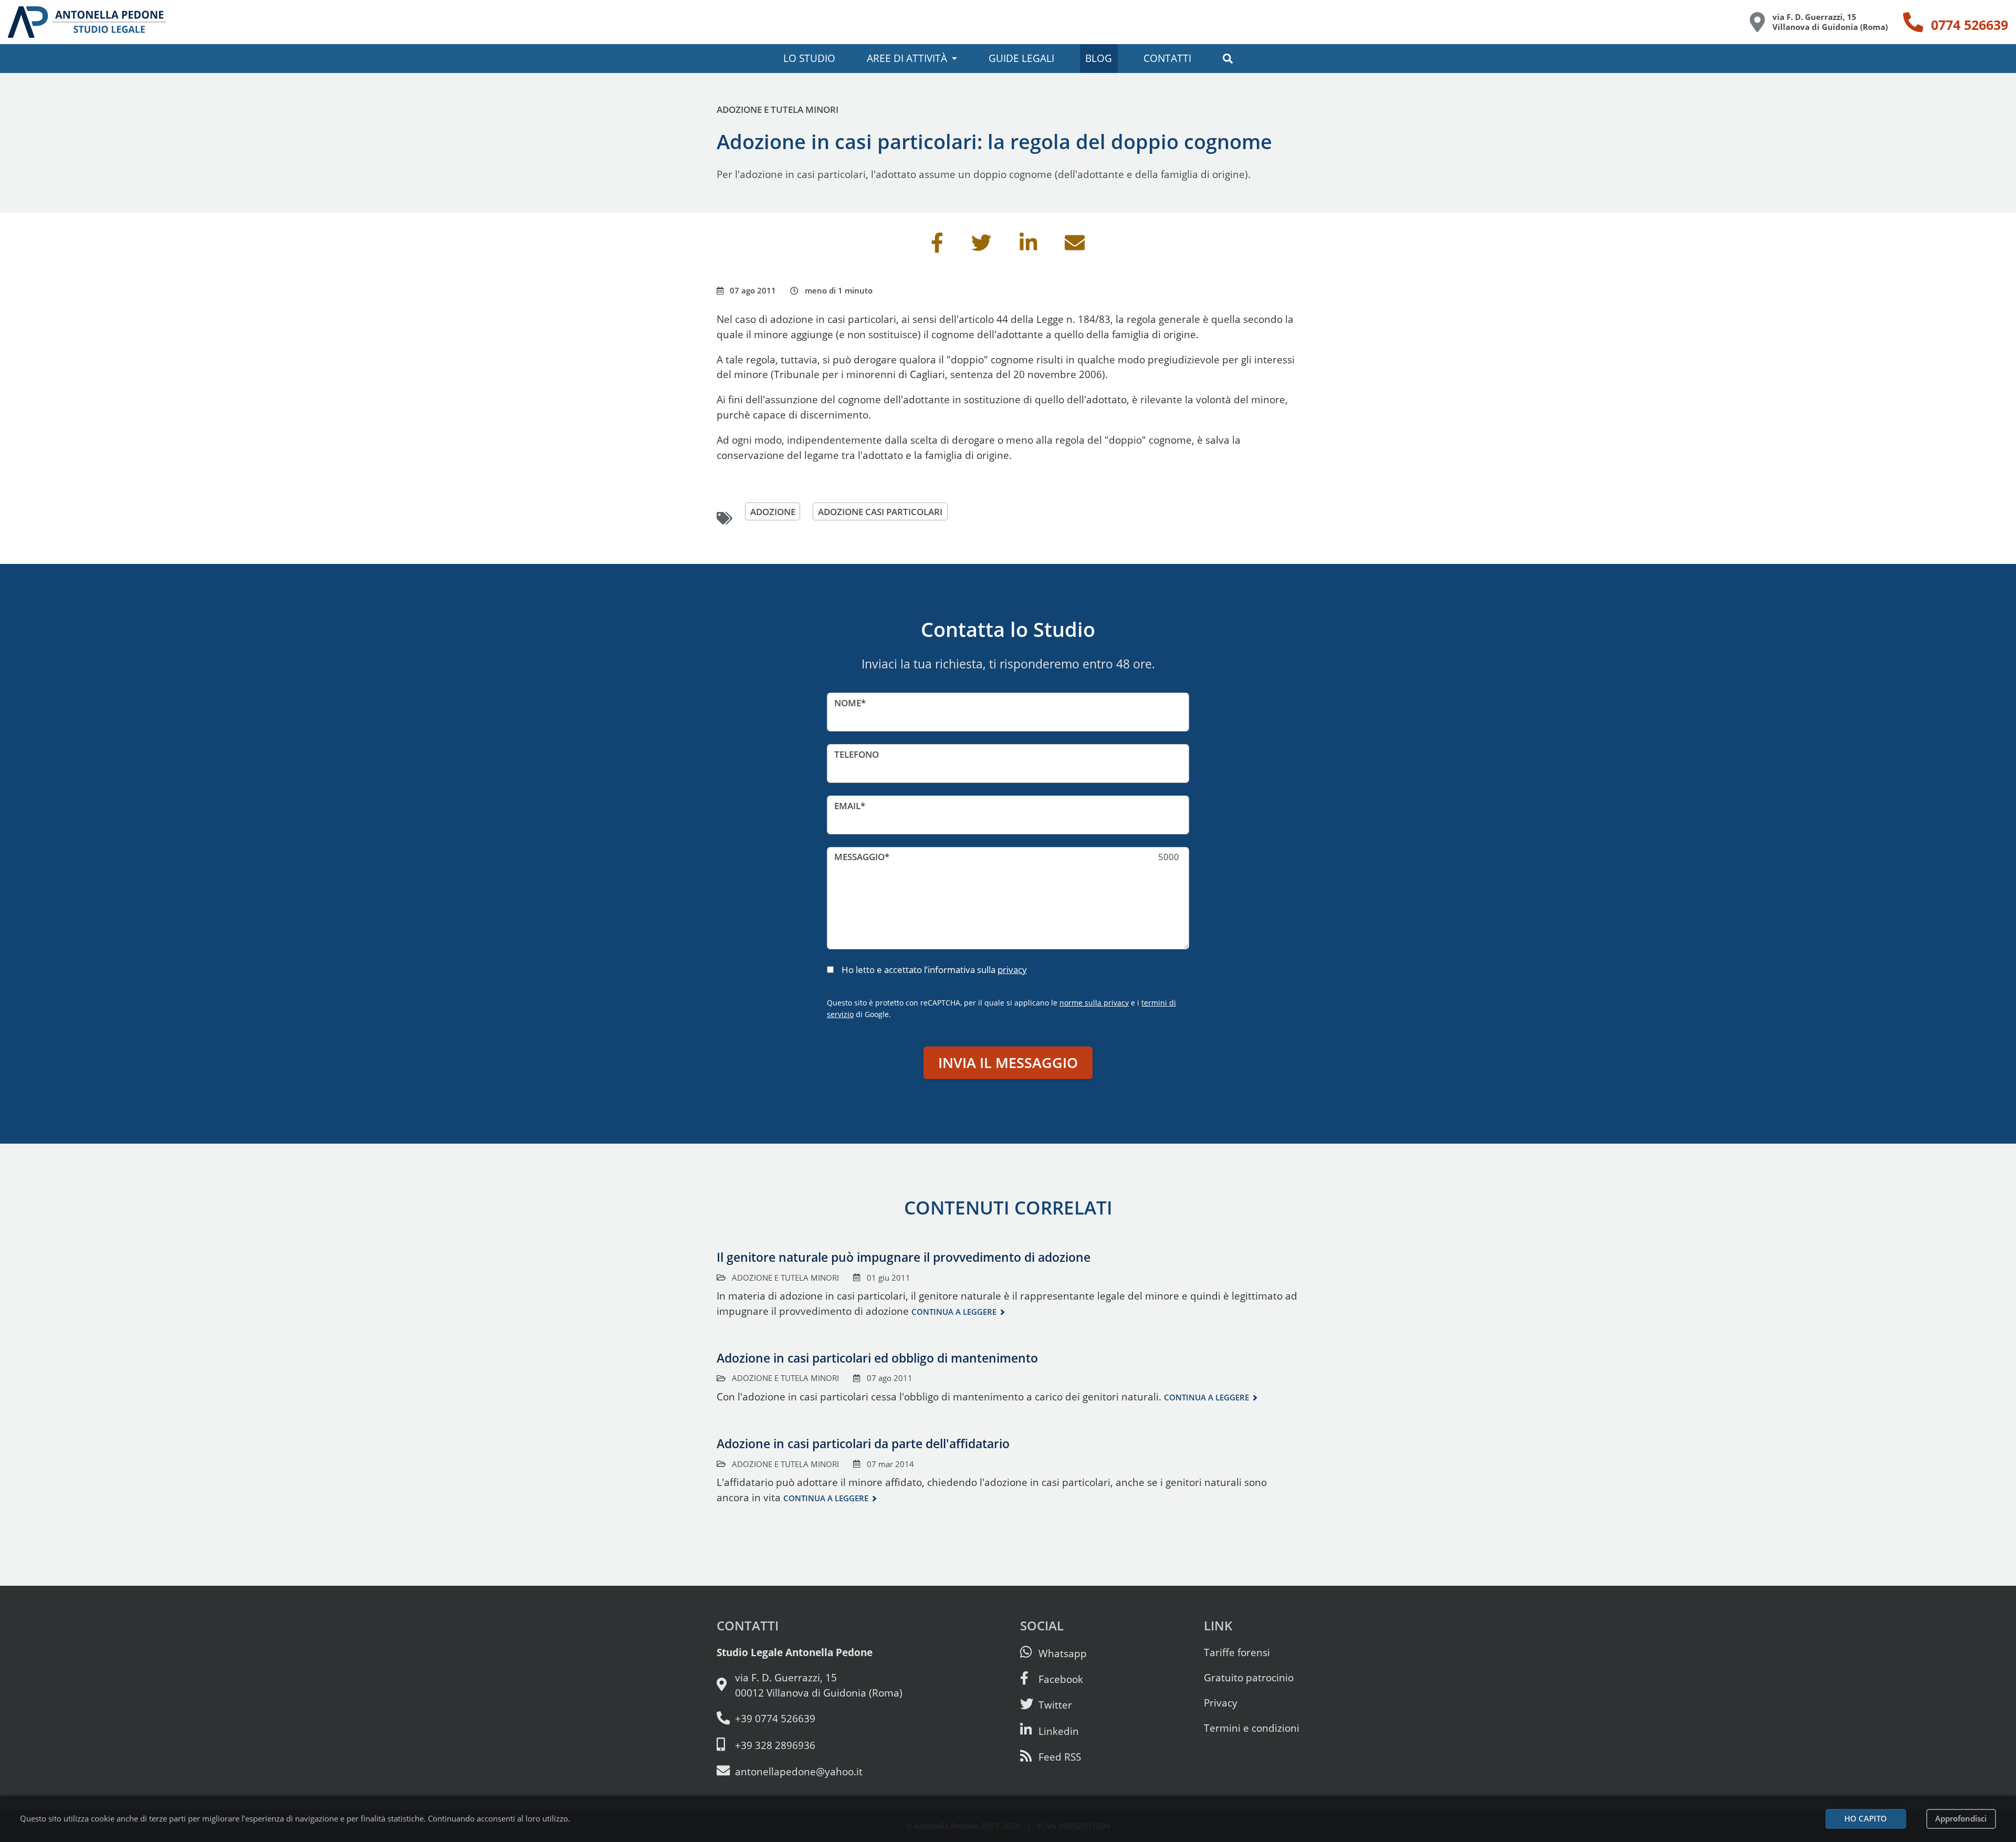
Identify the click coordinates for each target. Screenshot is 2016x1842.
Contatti (1167, 58)
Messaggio (859, 857)
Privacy (1221, 1703)
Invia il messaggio (1008, 1063)
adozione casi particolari (880, 511)
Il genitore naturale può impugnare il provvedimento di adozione (904, 1257)
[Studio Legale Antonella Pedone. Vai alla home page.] (87, 22)
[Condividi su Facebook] (937, 247)
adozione (773, 511)
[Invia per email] (1075, 247)
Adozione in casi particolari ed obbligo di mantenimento (877, 1358)
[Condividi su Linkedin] (1028, 247)
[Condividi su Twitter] (981, 247)
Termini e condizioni (1252, 1728)
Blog (1099, 58)
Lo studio (809, 58)
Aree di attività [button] (907, 58)
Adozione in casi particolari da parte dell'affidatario (863, 1443)
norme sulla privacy (1094, 1003)
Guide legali (1021, 58)
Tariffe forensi (1237, 1652)
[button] (1227, 59)
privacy (1012, 970)
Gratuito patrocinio (1249, 1677)
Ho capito (1866, 1819)
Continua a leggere (954, 1312)
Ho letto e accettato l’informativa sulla (934, 970)
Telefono (857, 754)
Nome (848, 703)
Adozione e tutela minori (778, 109)
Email (847, 806)
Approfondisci (1961, 1819)
